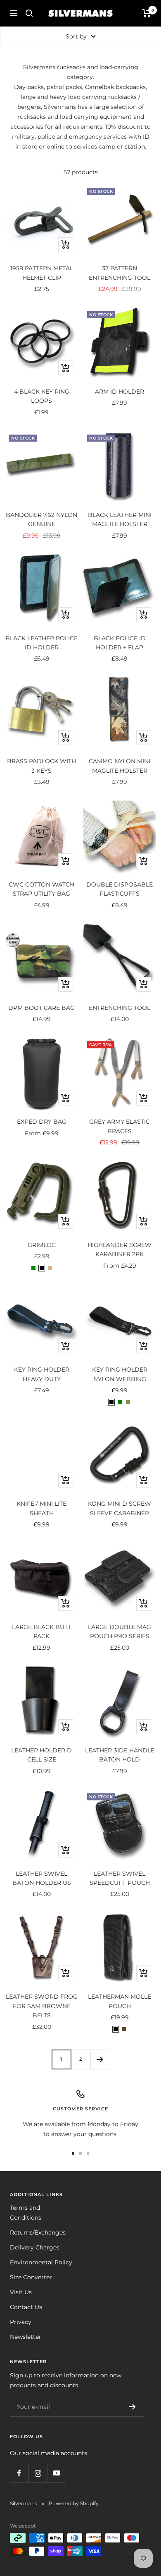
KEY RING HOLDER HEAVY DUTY (42, 1374)
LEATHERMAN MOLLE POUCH (120, 2001)
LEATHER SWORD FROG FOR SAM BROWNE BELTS (42, 2006)
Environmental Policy (41, 2262)
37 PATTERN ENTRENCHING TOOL (120, 273)
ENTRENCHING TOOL (120, 1008)
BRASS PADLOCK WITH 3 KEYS (41, 766)
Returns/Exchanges (38, 2232)
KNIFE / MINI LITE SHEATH (41, 1508)
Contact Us (26, 2307)
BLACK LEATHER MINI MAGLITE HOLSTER (120, 519)
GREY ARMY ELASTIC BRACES (120, 1126)
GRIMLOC (42, 1245)
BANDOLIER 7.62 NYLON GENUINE (41, 519)
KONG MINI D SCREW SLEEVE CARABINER (120, 1508)
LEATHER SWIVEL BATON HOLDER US (42, 1878)
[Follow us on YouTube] (56, 2473)
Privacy (21, 2322)
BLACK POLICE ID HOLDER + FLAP (120, 643)
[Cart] (147, 13)
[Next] (100, 2059)
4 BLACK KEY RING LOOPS (42, 396)
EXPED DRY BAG (42, 1122)
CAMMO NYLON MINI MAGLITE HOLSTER (120, 766)
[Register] (132, 2407)
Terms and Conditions (26, 2213)
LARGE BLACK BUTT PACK (41, 1632)
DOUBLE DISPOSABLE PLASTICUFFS (120, 889)
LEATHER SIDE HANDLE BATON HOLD (120, 1755)
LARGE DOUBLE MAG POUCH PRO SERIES (120, 1632)
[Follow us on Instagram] (38, 2473)
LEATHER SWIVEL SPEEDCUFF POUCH (120, 1878)
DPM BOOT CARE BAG (41, 1008)
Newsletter (26, 2337)
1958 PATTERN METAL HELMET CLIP (42, 273)
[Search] (29, 13)
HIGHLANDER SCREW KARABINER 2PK (120, 1250)
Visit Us (21, 2292)
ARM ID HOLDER (120, 392)
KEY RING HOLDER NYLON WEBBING (120, 1374)
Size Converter (31, 2277)
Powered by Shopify (74, 2503)
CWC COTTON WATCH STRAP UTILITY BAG (41, 889)
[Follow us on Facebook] (19, 2473)
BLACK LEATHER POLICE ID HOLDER (41, 643)
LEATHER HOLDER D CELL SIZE (41, 1755)
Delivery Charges (35, 2247)
